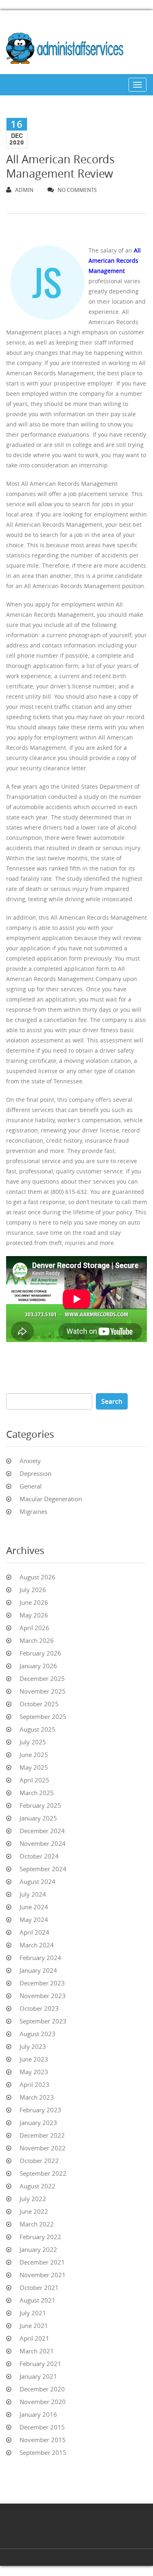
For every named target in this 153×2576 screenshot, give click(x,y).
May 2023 (34, 2072)
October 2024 (39, 1856)
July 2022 (33, 2199)
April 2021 (34, 2338)
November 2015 (43, 2440)
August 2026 (38, 1577)
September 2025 (43, 1717)
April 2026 (34, 1628)
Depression (35, 1473)
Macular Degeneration (51, 1499)
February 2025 (40, 1805)
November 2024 (43, 1843)
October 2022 (39, 2161)
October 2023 (39, 2008)
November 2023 (43, 1996)
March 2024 (37, 1945)
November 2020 (43, 2402)
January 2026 (38, 1666)
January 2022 (38, 2249)
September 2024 (43, 1869)
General (31, 1486)
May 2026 (34, 1615)
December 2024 (42, 1831)
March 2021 (37, 2351)
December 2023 (42, 1983)
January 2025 (38, 1818)
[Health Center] (73, 50)
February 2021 (40, 2364)
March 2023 (37, 2097)
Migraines (33, 1511)
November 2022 (43, 2148)
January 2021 (38, 2376)
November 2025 (43, 1691)
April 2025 (34, 1780)
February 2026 (40, 1653)
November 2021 (43, 2275)
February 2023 (40, 2110)
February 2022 (40, 2237)
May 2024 (34, 1920)
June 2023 (34, 2059)
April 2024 (34, 1932)
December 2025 (42, 1678)
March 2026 (37, 1640)
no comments (77, 190)
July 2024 (33, 1894)
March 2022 (37, 2224)
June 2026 (34, 1602)
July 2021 (33, 2313)
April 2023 (34, 2084)
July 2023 (33, 2046)
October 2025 (39, 1704)
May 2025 (34, 1767)
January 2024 (38, 1970)
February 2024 (40, 1958)
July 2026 (33, 1590)
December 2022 (42, 2135)
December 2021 (42, 2262)
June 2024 (34, 1907)
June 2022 (34, 2211)
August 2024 (38, 1881)
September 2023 (43, 2021)
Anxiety (30, 1461)
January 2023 (38, 2123)
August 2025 (38, 1729)
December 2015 (42, 2427)
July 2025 (33, 1742)
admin (24, 190)
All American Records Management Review (60, 166)
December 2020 (42, 2389)
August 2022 (38, 2186)
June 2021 (34, 2326)
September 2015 (43, 2452)
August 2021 (38, 2300)
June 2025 (34, 1755)
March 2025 (37, 1793)
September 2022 (43, 2173)
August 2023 (38, 2034)
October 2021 (39, 2287)
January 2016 (38, 2414)
